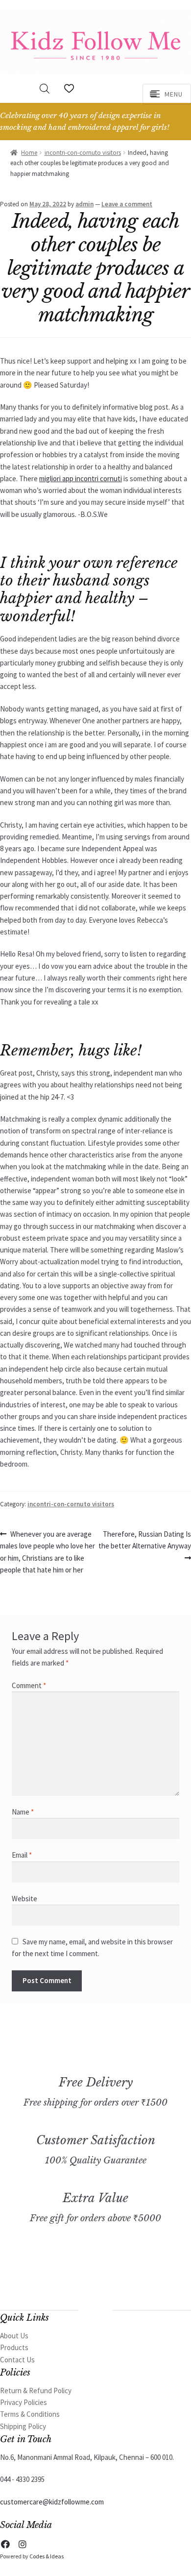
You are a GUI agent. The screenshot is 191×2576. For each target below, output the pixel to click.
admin (84, 204)
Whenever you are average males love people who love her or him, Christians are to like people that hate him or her (48, 1552)
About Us (14, 2336)
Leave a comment (127, 204)
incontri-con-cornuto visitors (83, 153)
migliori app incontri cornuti (81, 478)
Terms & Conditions (30, 2414)
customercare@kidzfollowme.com (52, 2502)
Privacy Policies (24, 2402)
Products (14, 2347)
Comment (29, 1685)
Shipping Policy (23, 2426)
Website (24, 1899)
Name (23, 1812)
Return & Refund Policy (36, 2391)
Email (22, 1855)
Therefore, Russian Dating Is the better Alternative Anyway (145, 1540)
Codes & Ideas (47, 2556)
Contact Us (17, 2360)
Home (29, 153)
